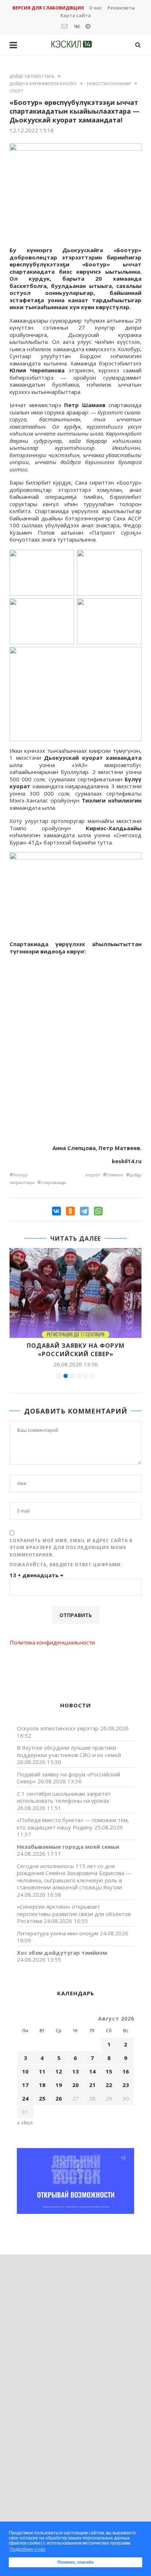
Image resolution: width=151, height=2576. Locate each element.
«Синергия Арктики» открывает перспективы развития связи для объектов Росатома (74, 1914)
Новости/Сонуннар (109, 84)
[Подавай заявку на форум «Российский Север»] (75, 1293)
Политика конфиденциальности (52, 1642)
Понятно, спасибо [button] (76, 2562)
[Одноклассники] (70, 1211)
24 (25, 2098)
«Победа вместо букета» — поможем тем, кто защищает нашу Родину (73, 1824)
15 (109, 2071)
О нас (96, 8)
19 (59, 2085)
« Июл (25, 2122)
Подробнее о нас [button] (27, 2549)
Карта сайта (76, 16)
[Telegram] (84, 1211)
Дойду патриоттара (32, 76)
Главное (115, 1175)
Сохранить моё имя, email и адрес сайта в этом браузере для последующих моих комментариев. (71, 1548)
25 (42, 2098)
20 (75, 2085)
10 (25, 2071)
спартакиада (54, 1182)
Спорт (16, 91)
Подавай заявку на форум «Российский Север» (76, 1350)
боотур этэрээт (57, 1175)
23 (126, 2085)
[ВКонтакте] (56, 1211)
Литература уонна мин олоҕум (58, 1933)
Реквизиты (121, 8)
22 (109, 2085)
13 (75, 2071)
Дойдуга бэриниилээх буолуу (43, 84)
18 (42, 2085)
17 (25, 2085)
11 (42, 2071)
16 (126, 2071)
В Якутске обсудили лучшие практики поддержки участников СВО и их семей (69, 1751)
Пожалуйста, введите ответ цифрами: (66, 1565)
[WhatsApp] (98, 1211)
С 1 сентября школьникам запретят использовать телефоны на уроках (64, 1797)
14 (92, 2071)
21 (92, 2085)
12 (59, 2071)
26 (59, 2098)
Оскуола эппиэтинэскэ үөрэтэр (58, 1728)
